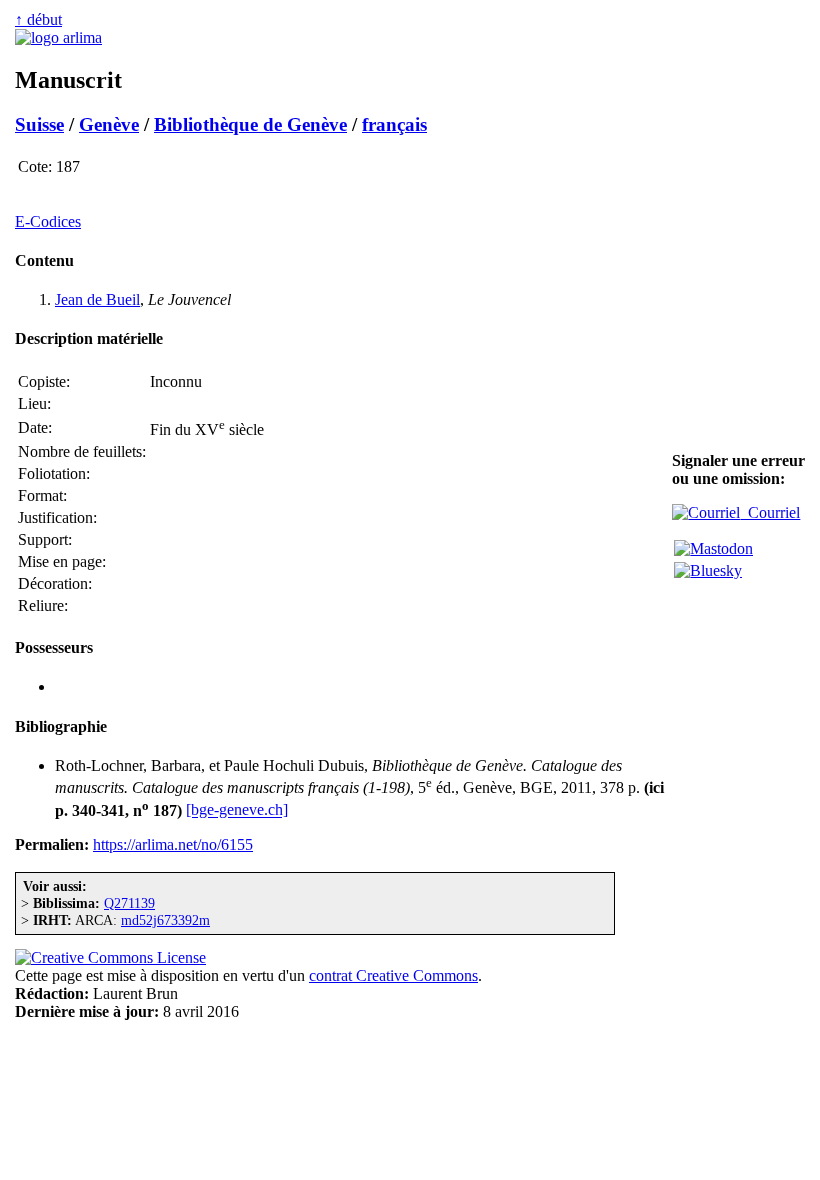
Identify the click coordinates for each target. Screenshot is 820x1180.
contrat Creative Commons (393, 975)
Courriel (770, 512)
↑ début (38, 19)
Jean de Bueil (97, 299)
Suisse (39, 124)
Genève (109, 124)
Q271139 (129, 903)
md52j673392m (165, 920)
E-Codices (48, 221)
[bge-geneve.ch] (237, 810)
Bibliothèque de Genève (250, 124)
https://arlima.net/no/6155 (173, 844)
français (394, 124)
